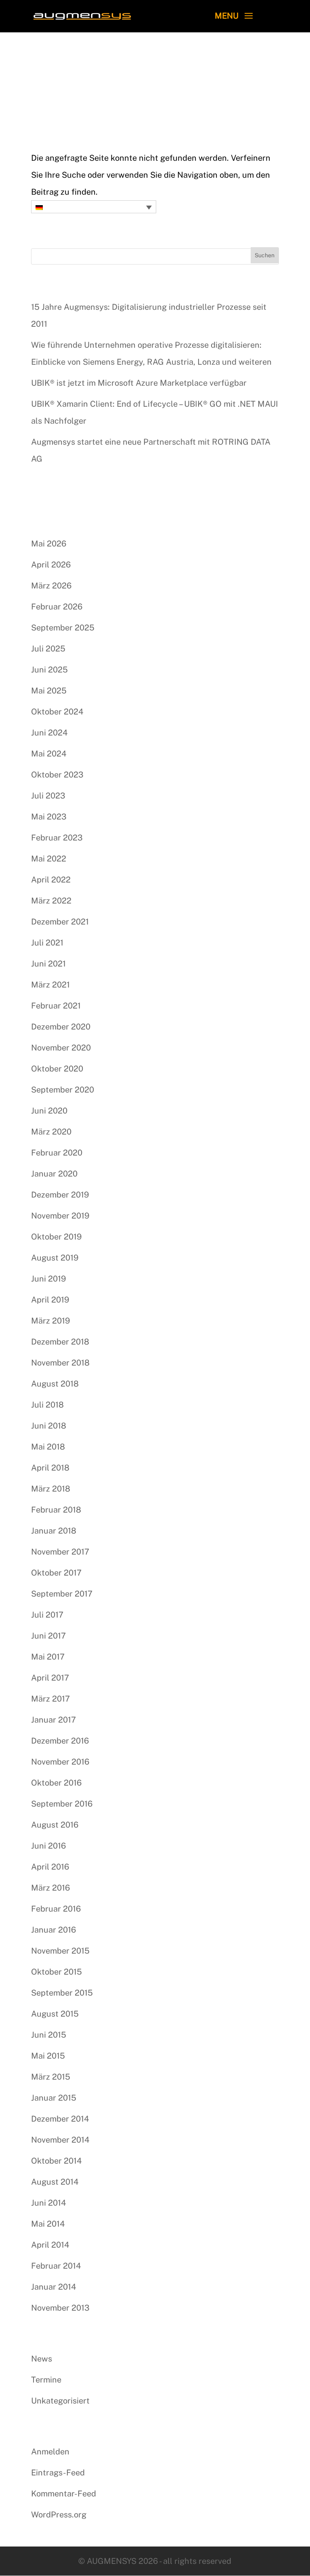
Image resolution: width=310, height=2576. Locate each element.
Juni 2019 (48, 1279)
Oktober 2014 (57, 2161)
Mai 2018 (48, 1447)
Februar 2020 (57, 1153)
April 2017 (50, 1678)
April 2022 (51, 880)
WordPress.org (59, 2515)
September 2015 (62, 1993)
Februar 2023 (57, 838)
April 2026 (51, 565)
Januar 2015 (54, 2098)
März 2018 (51, 1489)
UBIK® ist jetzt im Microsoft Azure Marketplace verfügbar (139, 383)
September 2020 (63, 1090)
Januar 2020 (54, 1174)
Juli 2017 (47, 1615)
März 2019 (50, 1321)
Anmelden (50, 2452)
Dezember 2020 (61, 1027)
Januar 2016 (53, 1930)
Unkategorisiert (60, 2401)
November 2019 (60, 1216)
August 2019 (55, 1258)
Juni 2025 (49, 670)
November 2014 (60, 2140)
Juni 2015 (49, 2035)
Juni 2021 (48, 964)
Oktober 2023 (57, 775)
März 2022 (51, 901)
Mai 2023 (49, 817)
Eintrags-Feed (58, 2473)
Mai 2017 (48, 1657)
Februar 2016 (56, 1909)
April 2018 (50, 1468)
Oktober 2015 (57, 1972)
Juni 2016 (48, 1846)
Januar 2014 (54, 2287)
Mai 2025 (49, 691)
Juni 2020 (49, 1111)
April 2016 (50, 1867)
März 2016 (50, 1888)
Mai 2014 (48, 2224)
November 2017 (60, 1552)
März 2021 (50, 985)
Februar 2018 (56, 1510)
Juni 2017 (48, 1636)
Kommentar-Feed (64, 2494)
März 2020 (51, 1132)
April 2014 (50, 2245)
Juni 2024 (49, 733)
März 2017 (50, 1699)
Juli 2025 (48, 649)
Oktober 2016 (56, 1783)
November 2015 (60, 1951)
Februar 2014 (56, 2266)
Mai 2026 (49, 544)
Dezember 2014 (60, 2119)
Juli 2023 (48, 796)
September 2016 (62, 1804)
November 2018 (60, 1363)
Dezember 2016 (60, 1741)
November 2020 (61, 1048)
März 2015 (51, 2077)
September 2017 (62, 1594)
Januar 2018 (54, 1531)
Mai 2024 (49, 754)
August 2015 (55, 2014)
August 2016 (55, 1825)
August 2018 (55, 1384)
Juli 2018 (47, 1405)
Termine (46, 2380)
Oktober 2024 (57, 712)
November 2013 (60, 2308)
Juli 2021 (47, 943)
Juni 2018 (49, 1426)
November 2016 (60, 1762)
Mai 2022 (49, 859)
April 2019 (50, 1300)
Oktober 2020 (57, 1069)
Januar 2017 (53, 1720)
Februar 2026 (57, 607)
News (42, 2359)
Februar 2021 (56, 1006)
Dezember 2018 (60, 1342)
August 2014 (55, 2182)
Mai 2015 (48, 2056)
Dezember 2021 (60, 922)
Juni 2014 (49, 2203)
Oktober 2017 (56, 1573)
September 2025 (63, 628)
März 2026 (51, 586)
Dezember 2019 (60, 1195)
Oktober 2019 (56, 1237)
